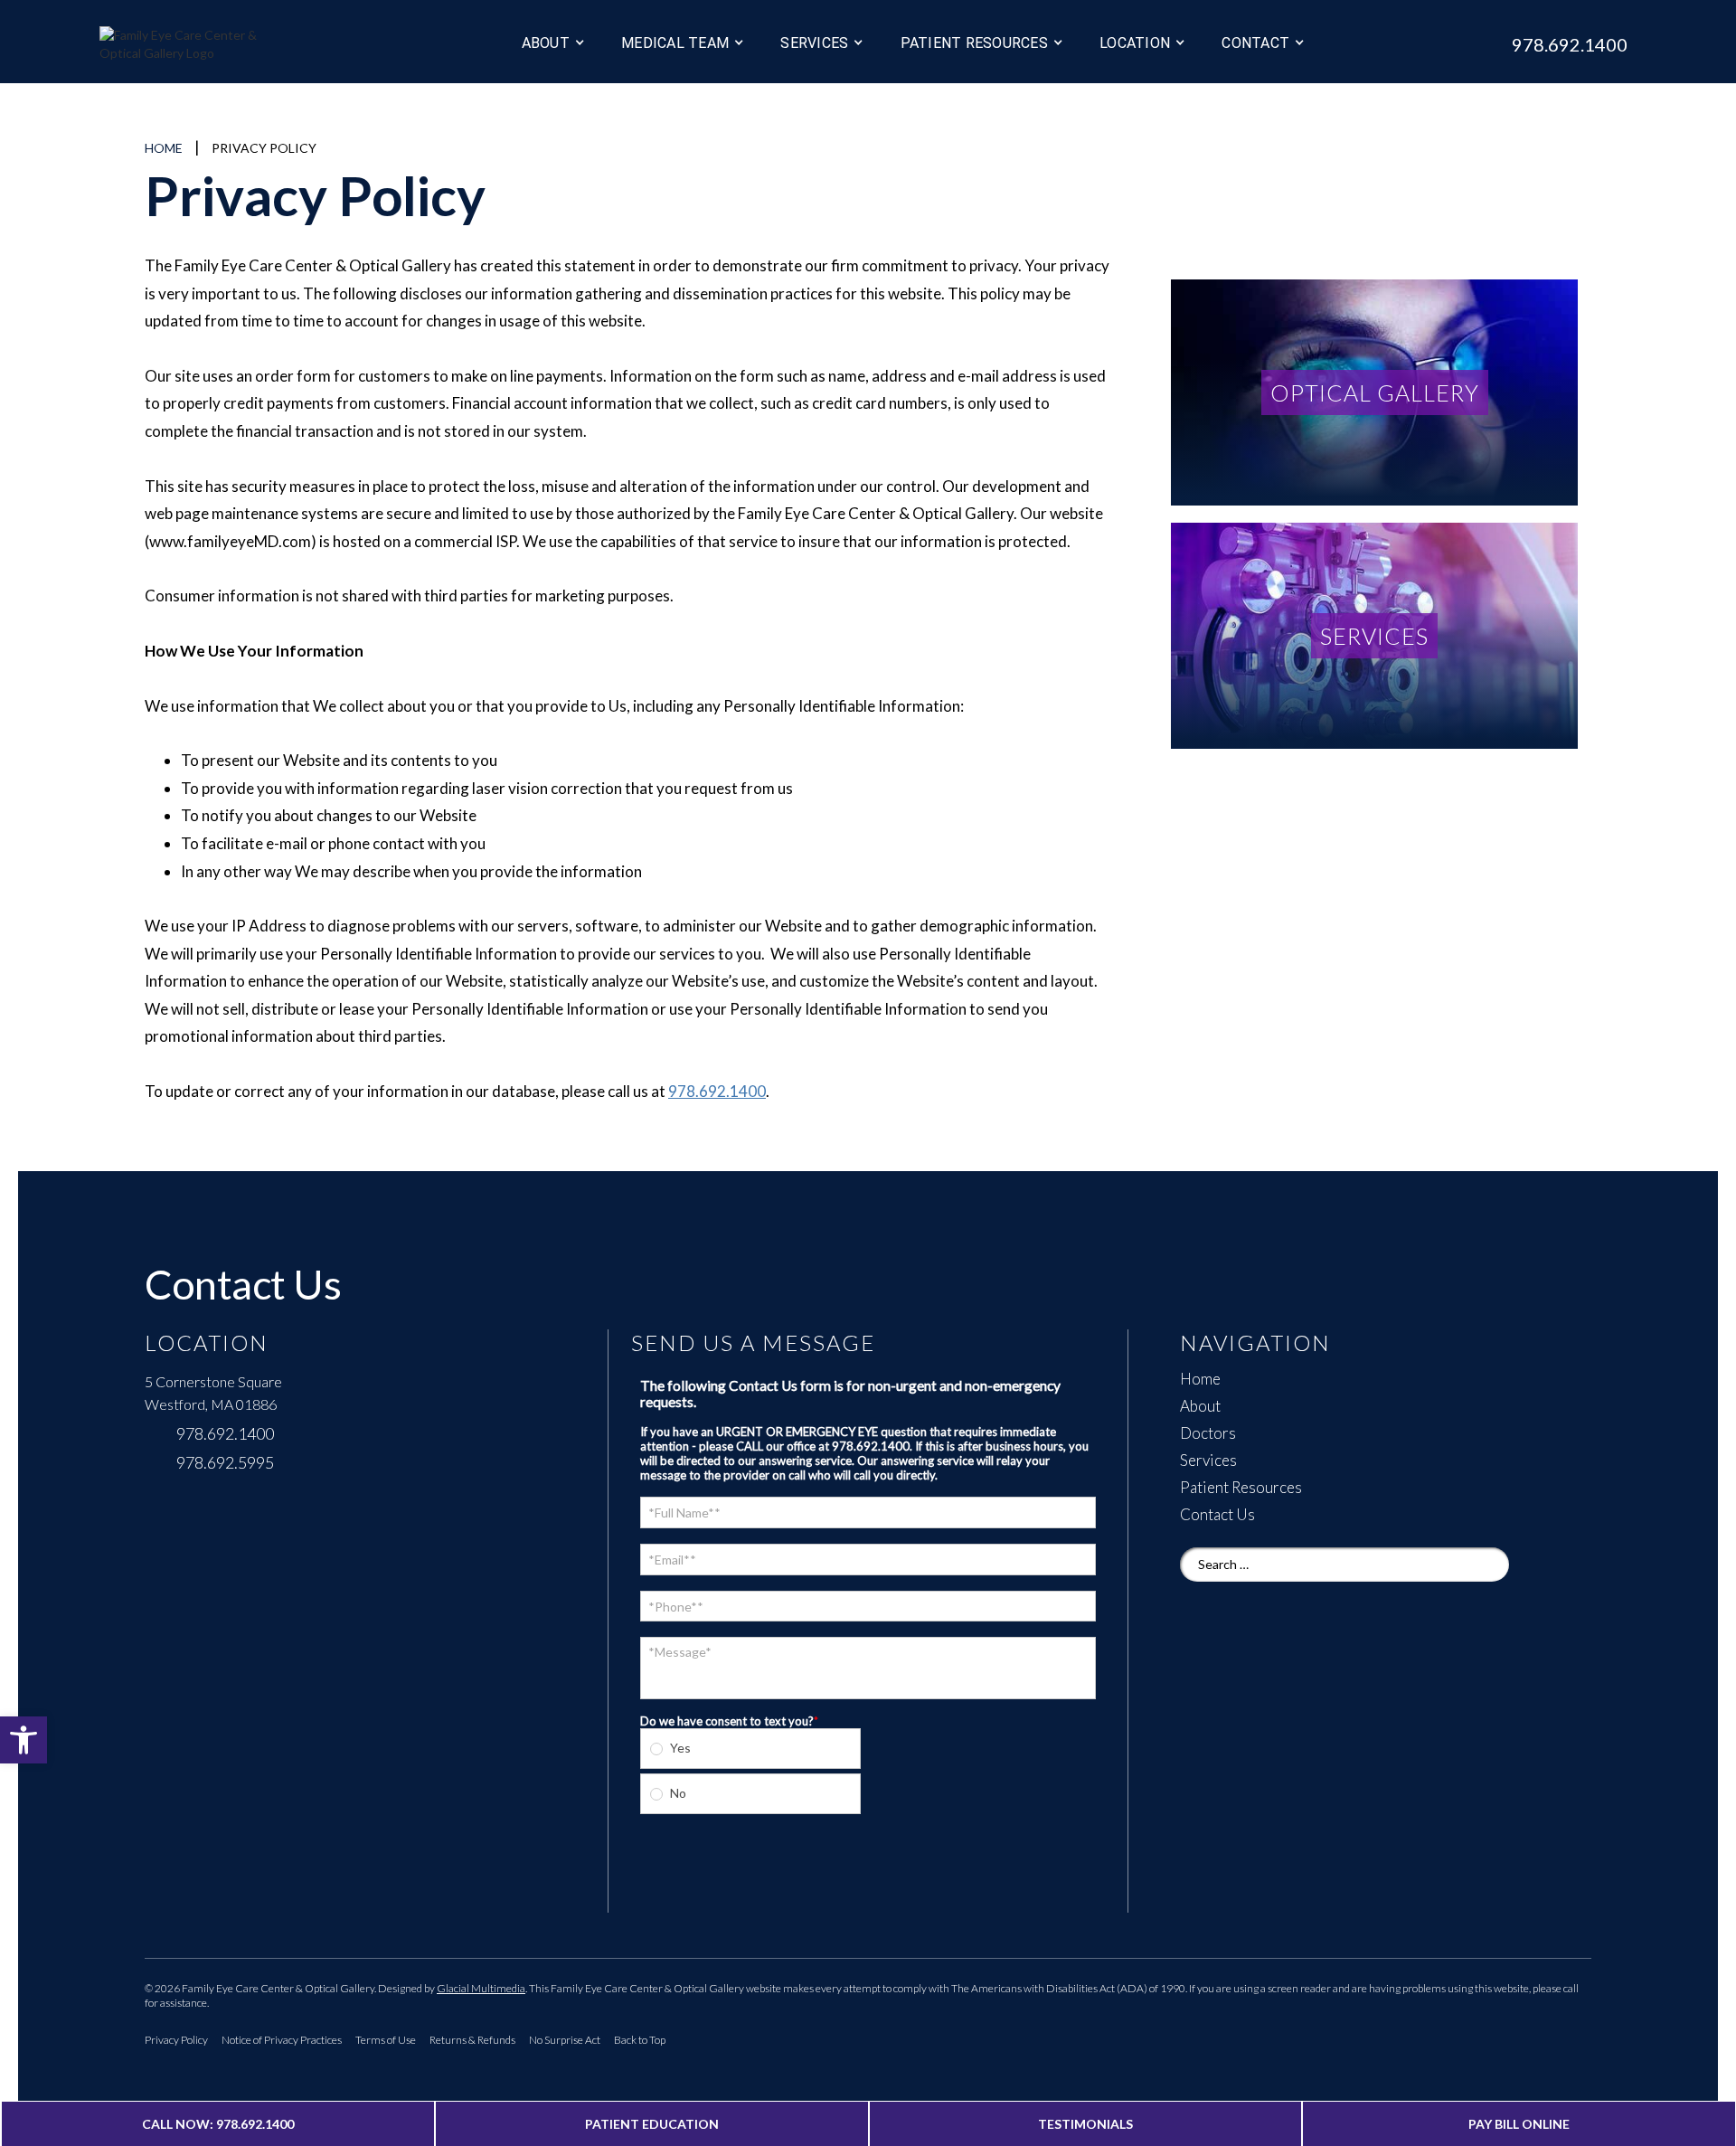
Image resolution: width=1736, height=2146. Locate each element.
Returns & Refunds (472, 2040)
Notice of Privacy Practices (282, 2040)
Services (814, 43)
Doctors (1208, 1433)
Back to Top (640, 2040)
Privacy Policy (176, 2040)
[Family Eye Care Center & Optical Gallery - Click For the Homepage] (226, 47)
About (546, 43)
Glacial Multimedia (481, 1988)
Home (164, 148)
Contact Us (1217, 1515)
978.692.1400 (717, 1091)
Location (1135, 43)
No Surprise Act (565, 2040)
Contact (1255, 43)
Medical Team (675, 43)
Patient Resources (1241, 1488)
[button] (24, 1740)
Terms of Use (386, 2040)
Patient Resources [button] (974, 43)
